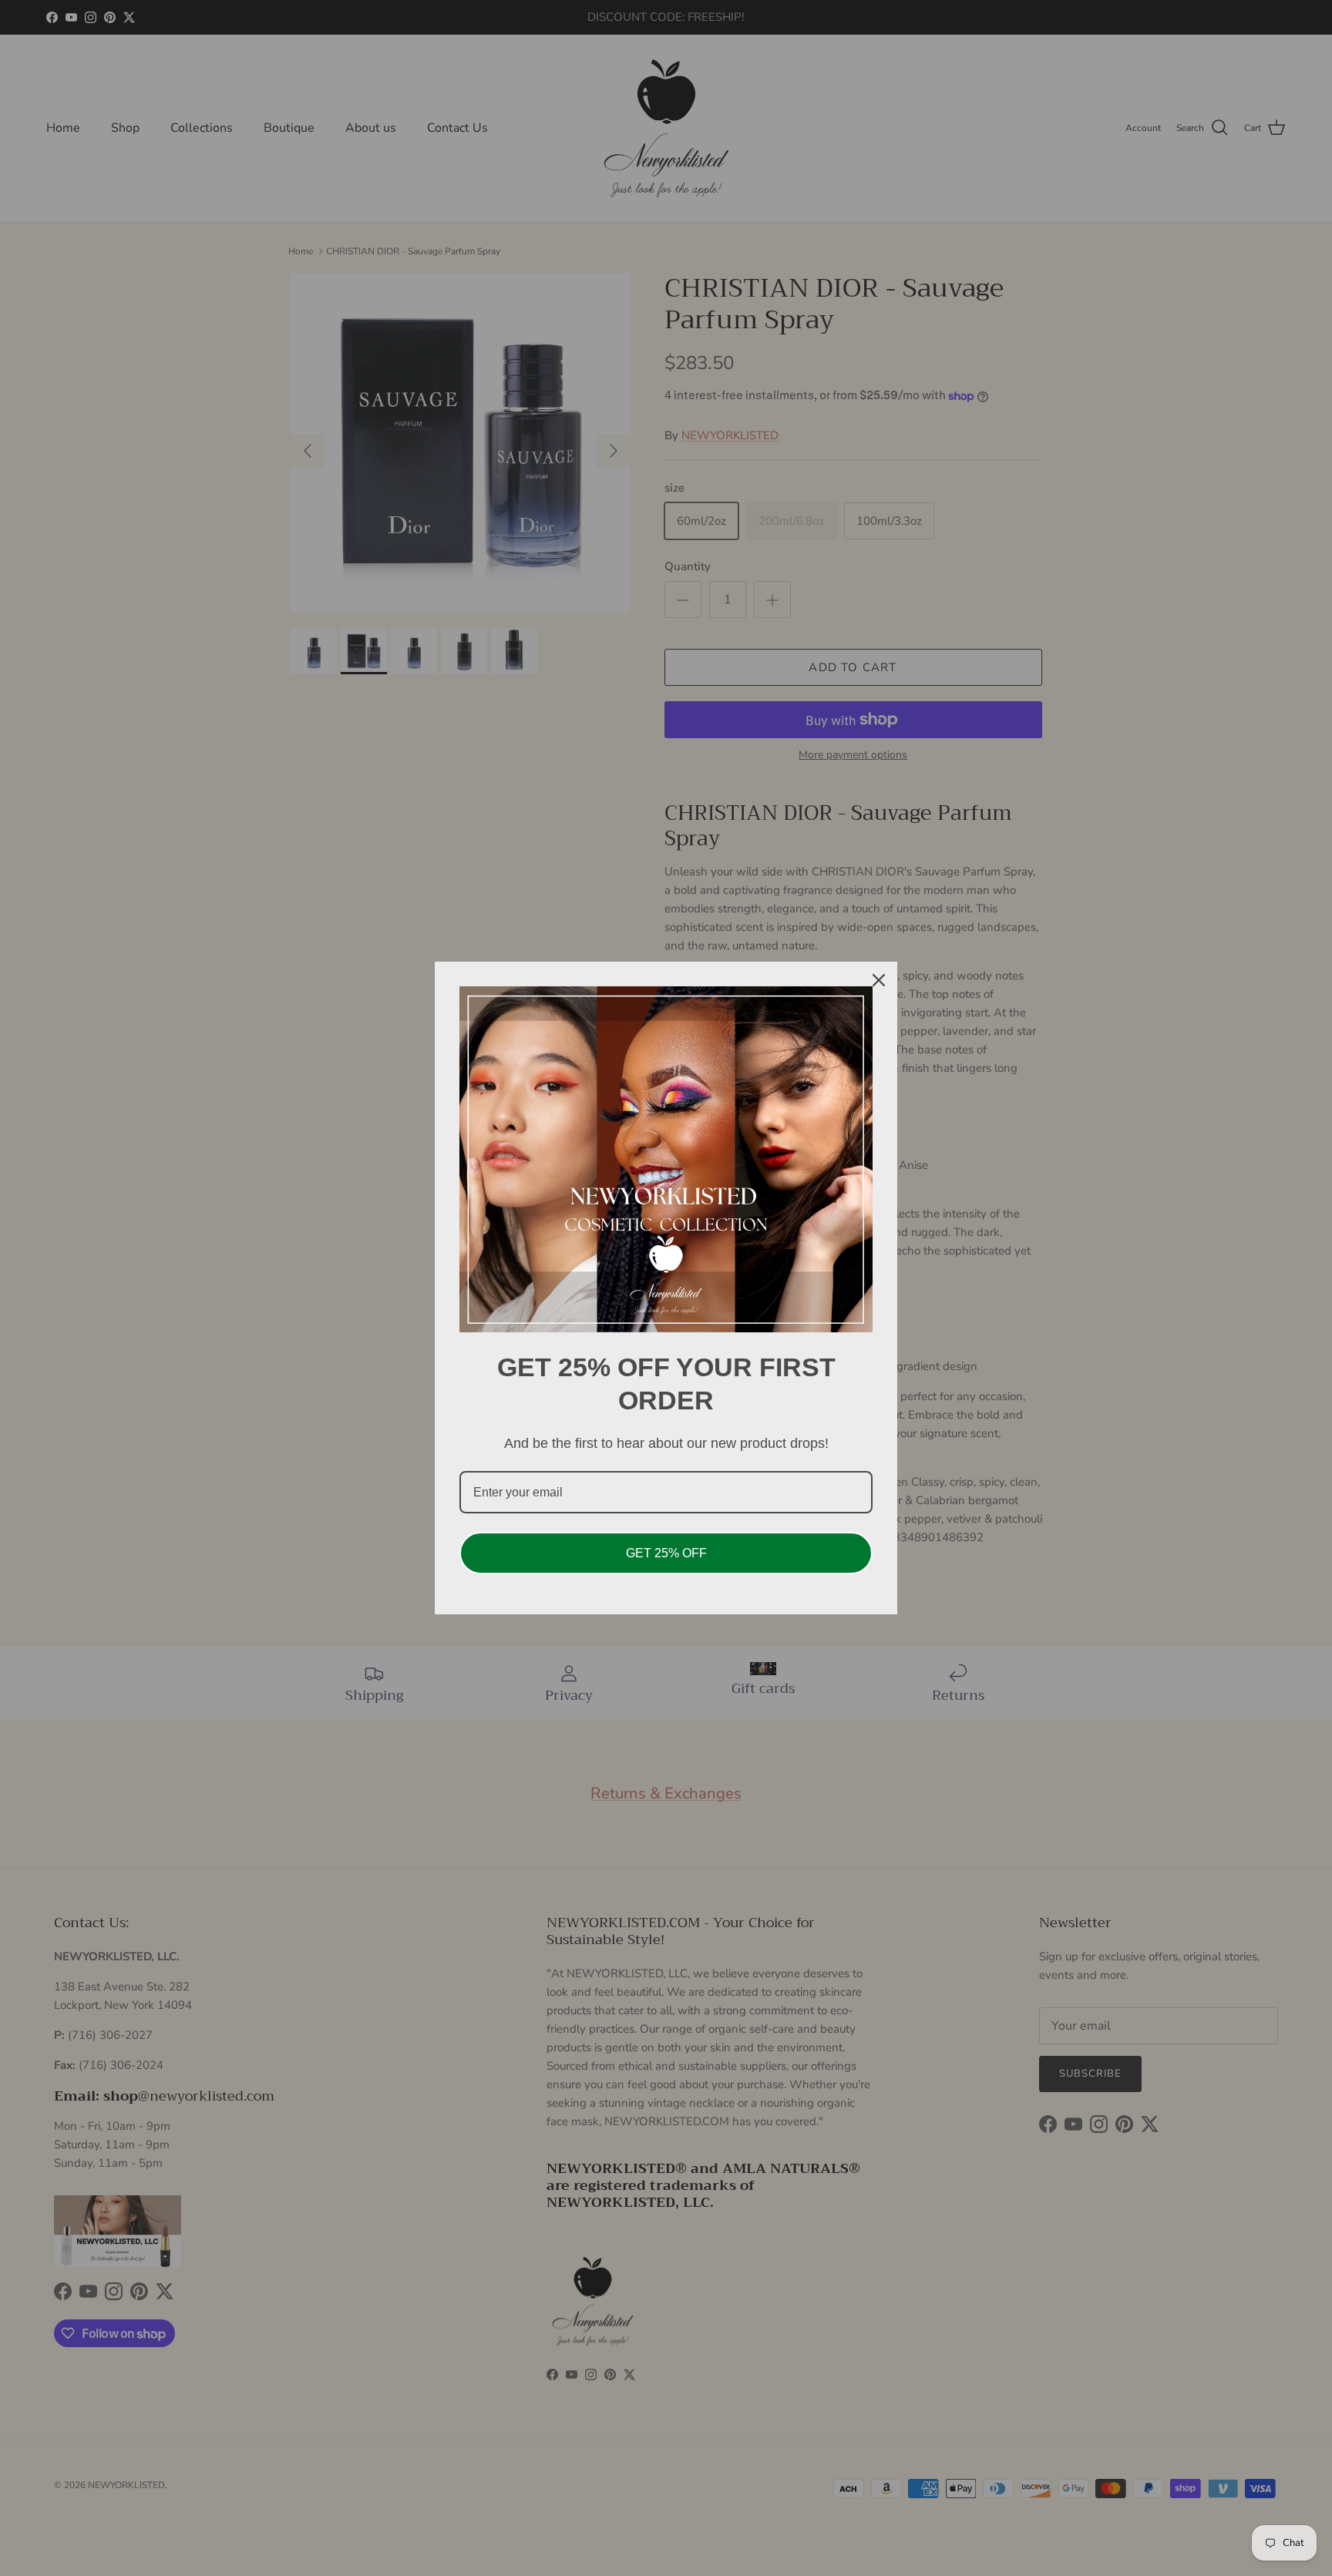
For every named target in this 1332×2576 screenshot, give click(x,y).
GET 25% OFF (666, 1553)
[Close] (879, 980)
